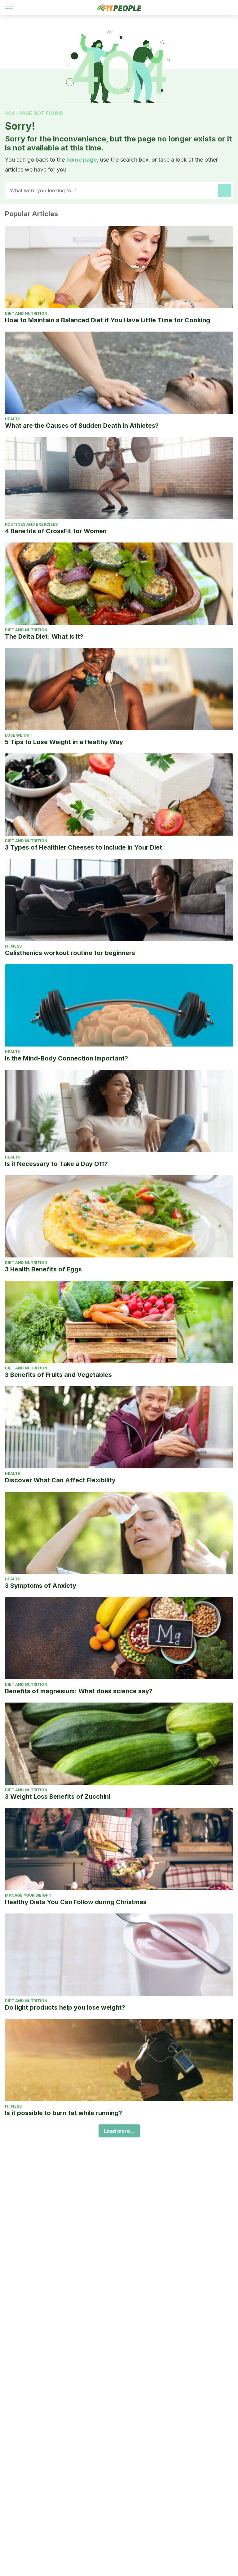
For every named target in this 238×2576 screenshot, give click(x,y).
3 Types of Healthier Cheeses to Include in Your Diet (84, 847)
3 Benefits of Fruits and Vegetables (58, 1375)
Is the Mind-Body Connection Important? (66, 1058)
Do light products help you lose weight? (65, 2007)
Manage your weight (28, 1895)
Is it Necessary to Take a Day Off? (56, 1164)
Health (13, 419)
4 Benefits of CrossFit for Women (56, 531)
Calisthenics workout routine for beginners (70, 953)
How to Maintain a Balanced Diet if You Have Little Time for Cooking (108, 320)
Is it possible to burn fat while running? (64, 2113)
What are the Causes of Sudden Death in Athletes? (82, 426)
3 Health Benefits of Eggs (43, 1269)
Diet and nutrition (26, 313)
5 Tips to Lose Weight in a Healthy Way (64, 742)
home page (82, 160)
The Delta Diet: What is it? (44, 636)
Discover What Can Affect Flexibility (60, 1480)
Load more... (119, 2131)
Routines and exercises (31, 524)
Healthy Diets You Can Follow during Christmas (76, 1902)
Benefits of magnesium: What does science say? (79, 1691)
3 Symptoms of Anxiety (41, 1586)
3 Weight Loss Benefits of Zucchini (58, 1797)
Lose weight (19, 735)
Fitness (13, 946)
